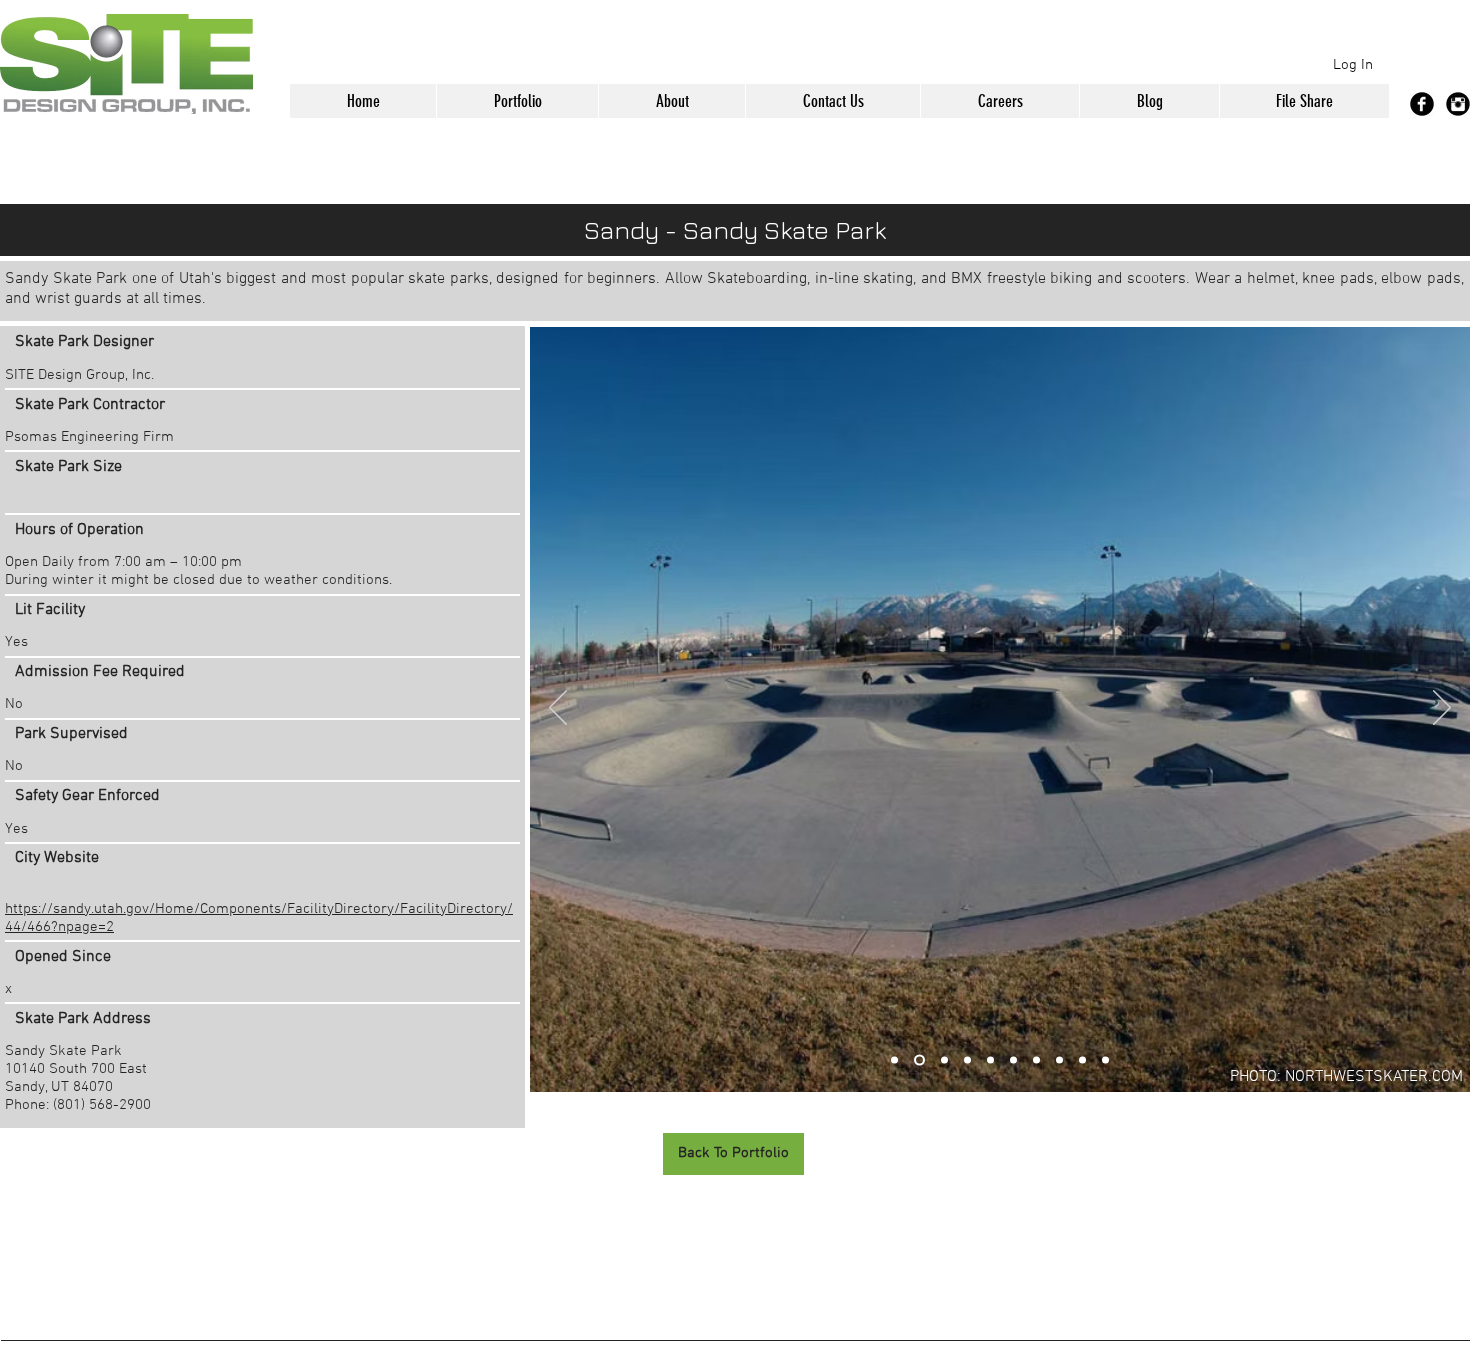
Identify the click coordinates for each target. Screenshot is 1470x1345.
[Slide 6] (1013, 1060)
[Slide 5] (1105, 1060)
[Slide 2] (917, 1060)
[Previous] (558, 709)
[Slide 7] (1036, 1060)
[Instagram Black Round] (1458, 104)
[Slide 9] (967, 1060)
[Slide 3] (942, 1060)
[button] (517, 101)
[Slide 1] (894, 1060)
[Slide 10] (1082, 1060)
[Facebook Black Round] (1422, 104)
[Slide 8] (1059, 1060)
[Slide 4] (990, 1060)
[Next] (1442, 709)
